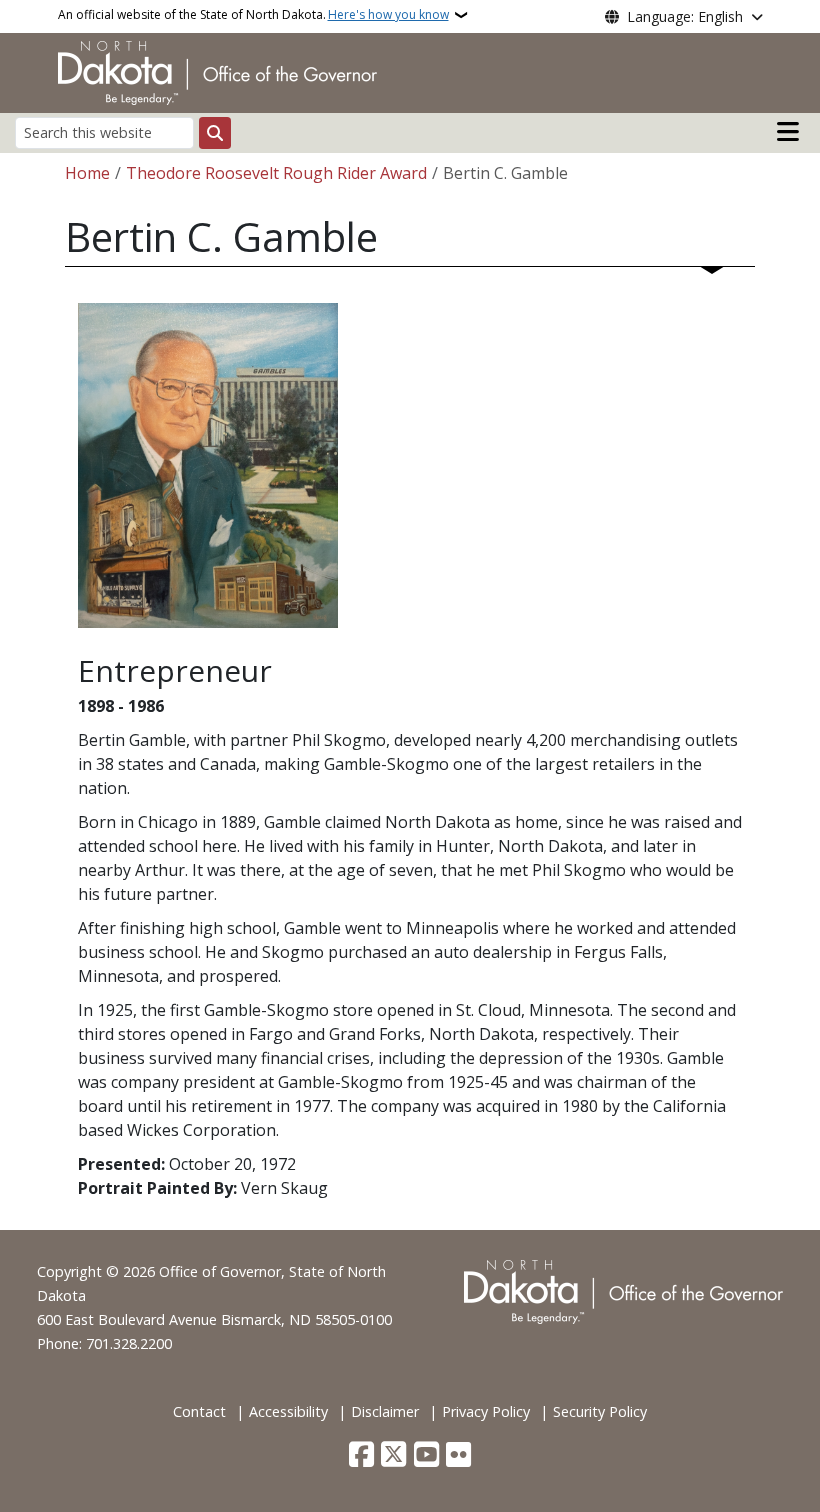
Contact (199, 1411)
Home (87, 173)
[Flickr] (458, 1456)
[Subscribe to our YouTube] (426, 1456)
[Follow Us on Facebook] (361, 1456)
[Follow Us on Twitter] (393, 1456)
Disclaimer (385, 1411)
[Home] (217, 71)
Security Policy (600, 1411)
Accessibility (288, 1411)
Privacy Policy (486, 1411)
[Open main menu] (788, 132)
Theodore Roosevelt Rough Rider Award (276, 173)
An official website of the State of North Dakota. (253, 14)
